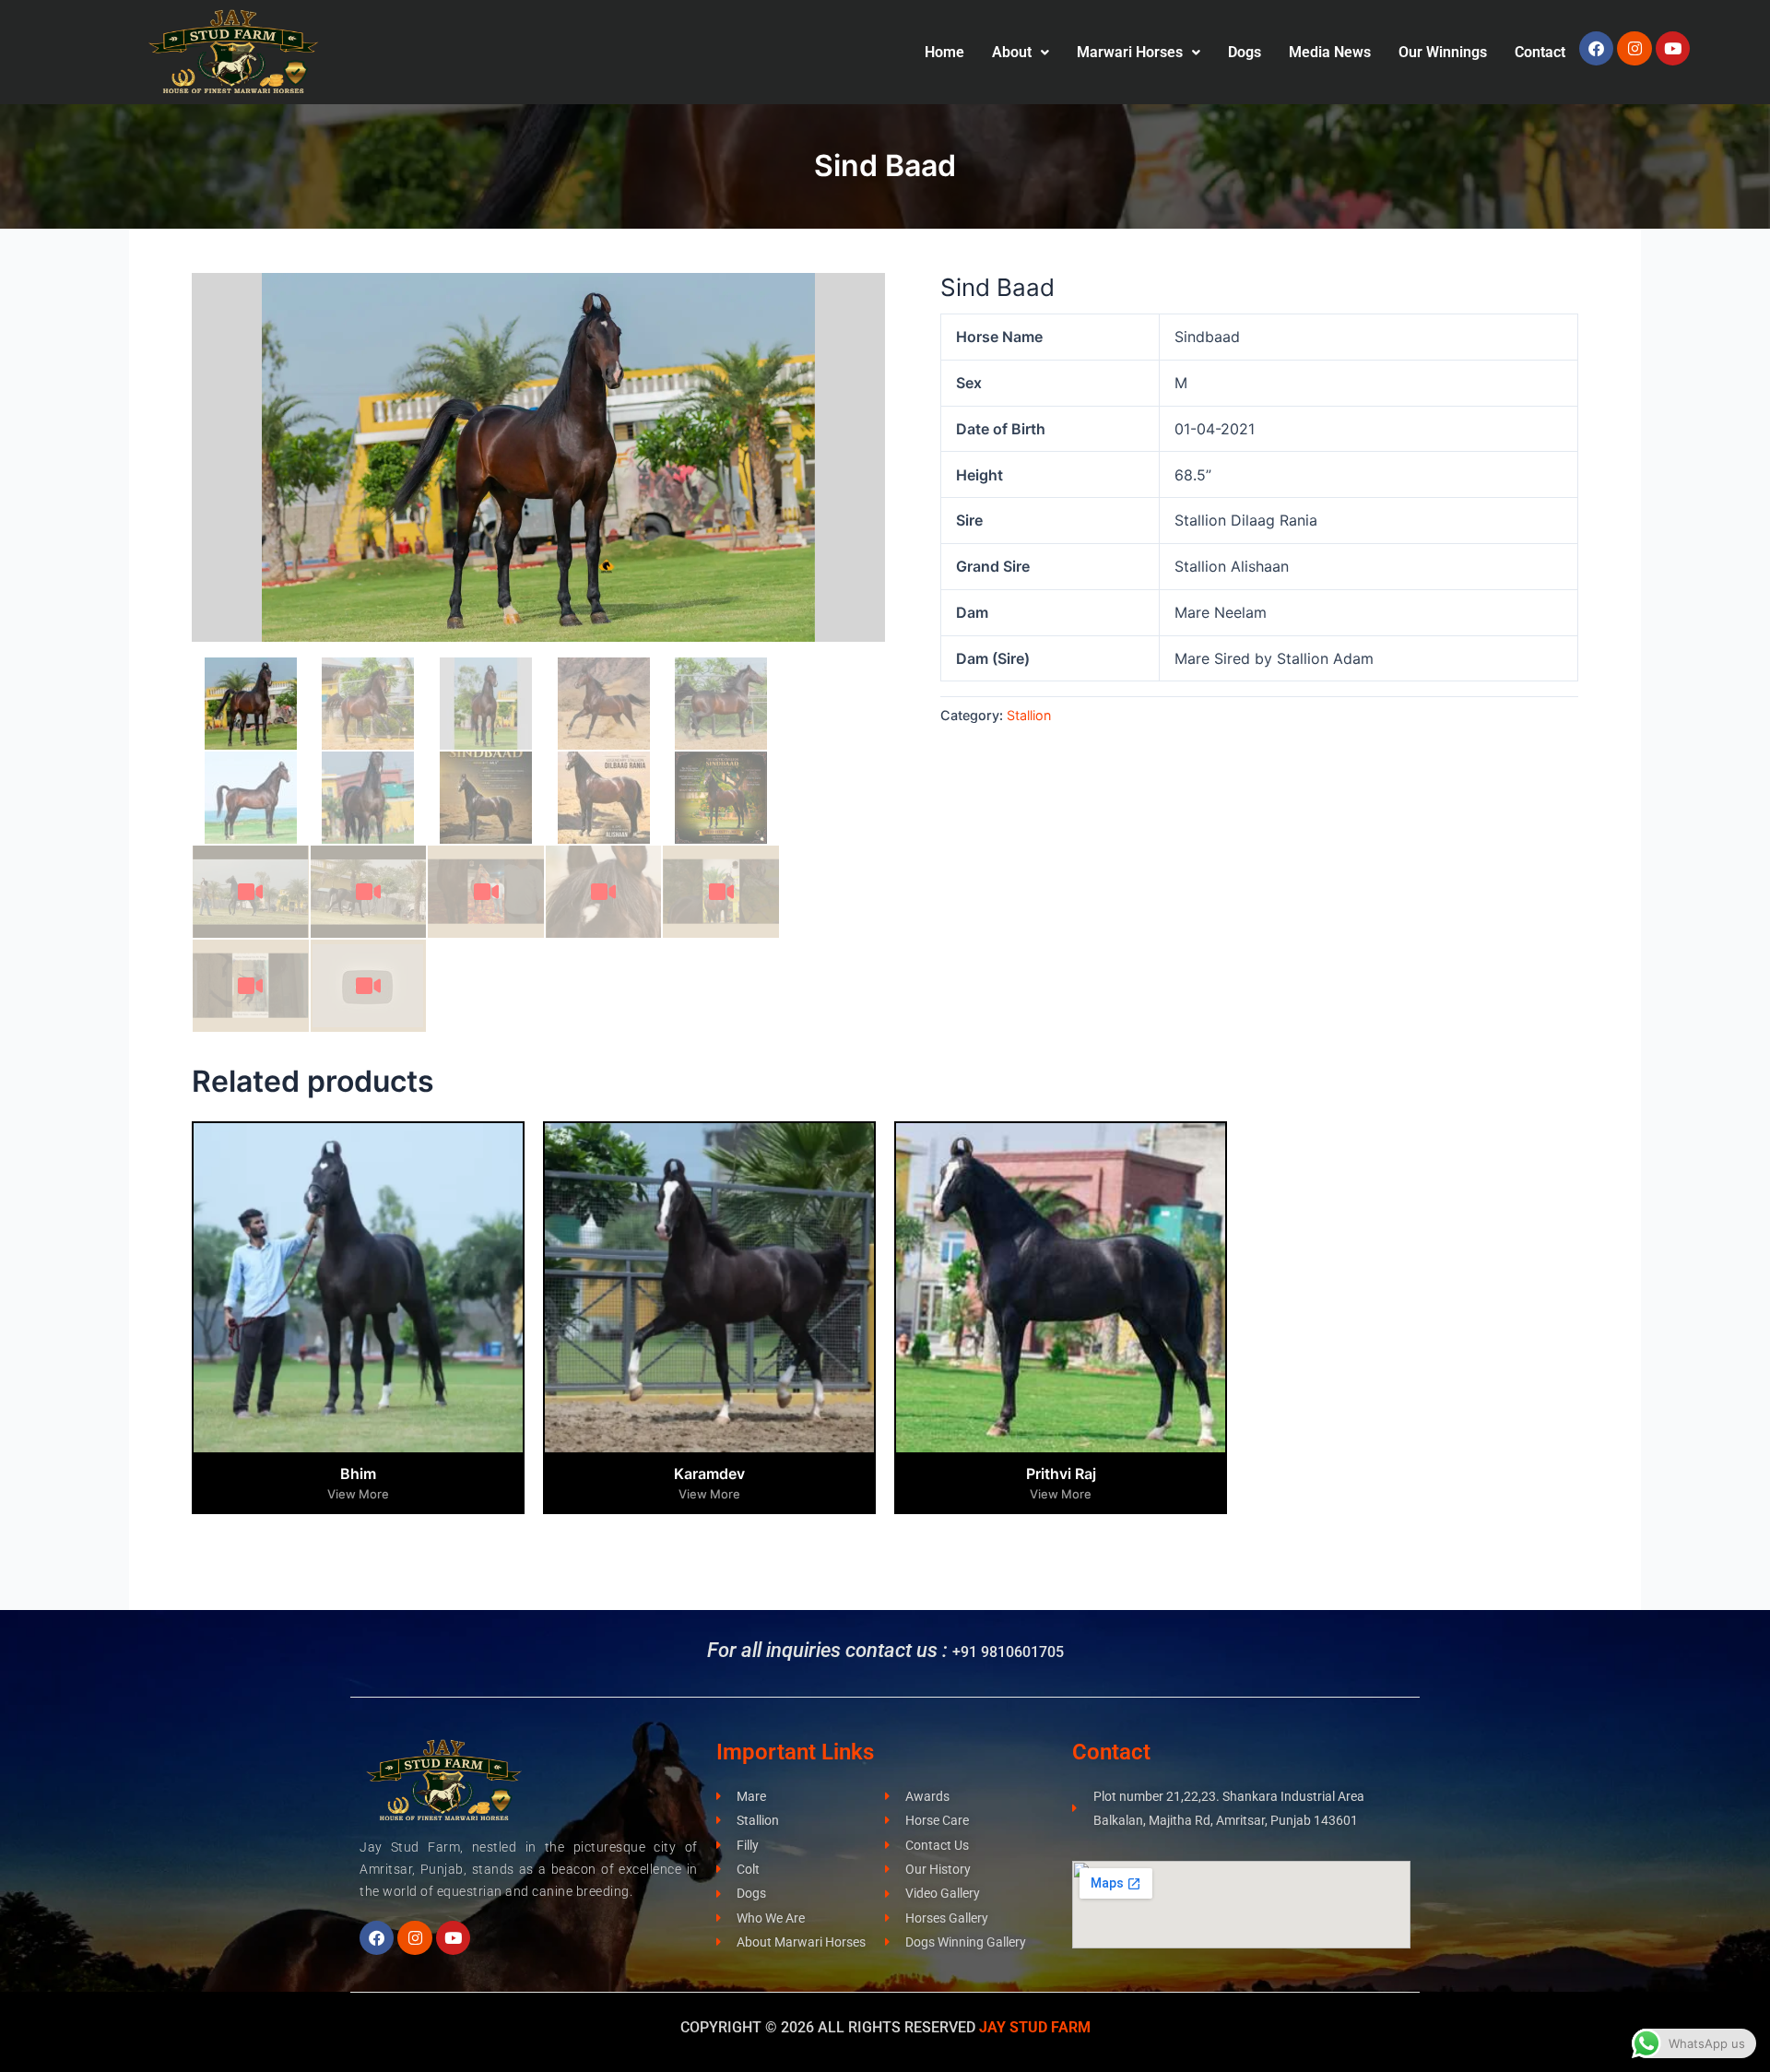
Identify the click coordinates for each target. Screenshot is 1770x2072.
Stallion (1029, 715)
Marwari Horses (1130, 52)
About (1012, 52)
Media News (1330, 52)
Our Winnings (1443, 52)
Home (944, 52)
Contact (1540, 52)
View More (358, 1494)
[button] (1021, 53)
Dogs (1245, 52)
